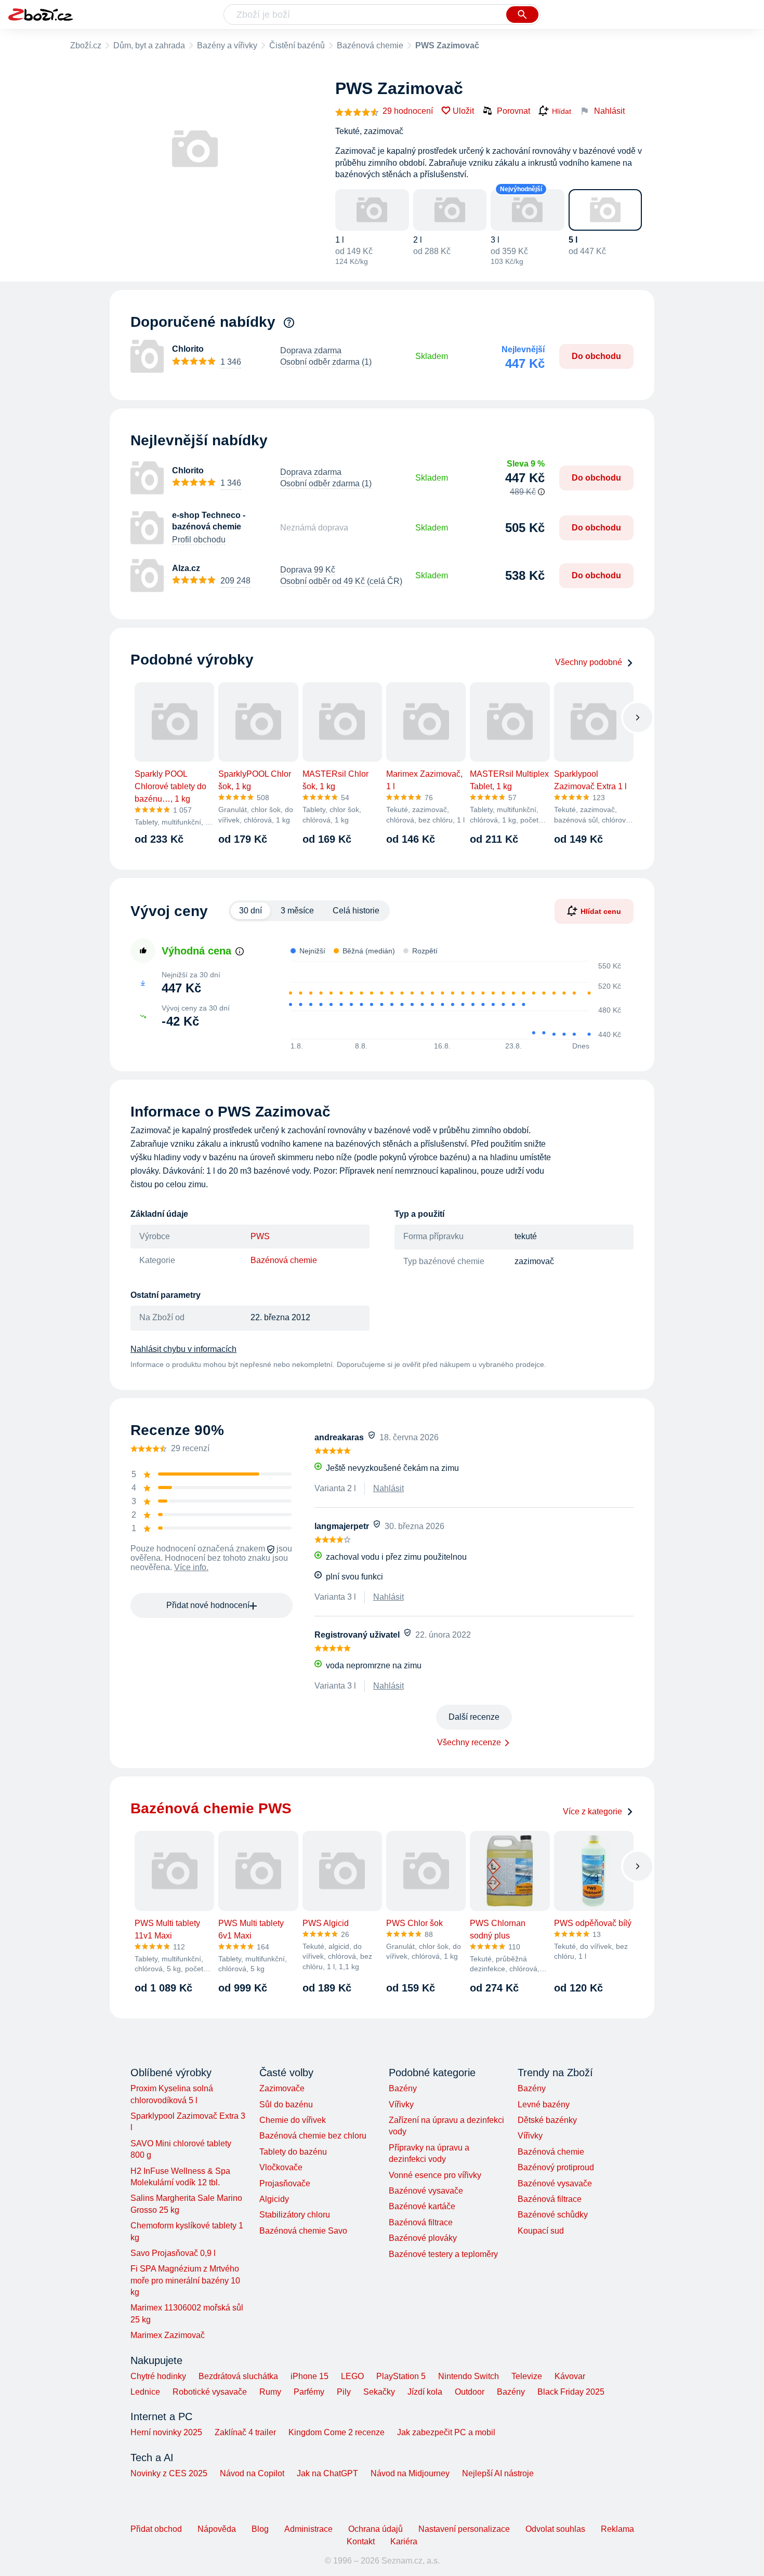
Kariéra (404, 2541)
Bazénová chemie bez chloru (313, 2136)
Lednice (145, 2392)
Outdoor (470, 2392)
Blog (260, 2529)
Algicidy (274, 2199)
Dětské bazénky (547, 2120)
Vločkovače (281, 2167)
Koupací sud (541, 2231)
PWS (260, 1236)
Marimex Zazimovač (168, 2335)
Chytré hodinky (158, 2376)
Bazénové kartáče (422, 2206)
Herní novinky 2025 (166, 2432)
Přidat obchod (156, 2529)
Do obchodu (596, 356)
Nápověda (217, 2529)
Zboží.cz (86, 45)
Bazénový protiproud (556, 2167)
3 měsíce (297, 911)
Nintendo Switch (469, 2376)
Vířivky (401, 2104)
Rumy (270, 2392)
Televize (527, 2376)
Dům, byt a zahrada (149, 45)
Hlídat (562, 111)
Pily (344, 2392)
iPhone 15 (309, 2376)
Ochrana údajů (376, 2529)
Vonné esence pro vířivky (435, 2175)
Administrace (308, 2529)
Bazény (403, 2088)
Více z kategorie (592, 1811)
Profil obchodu (199, 540)
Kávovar (570, 2376)
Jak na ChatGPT (327, 2473)
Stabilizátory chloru (295, 2215)
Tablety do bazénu (293, 2152)
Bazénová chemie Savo (303, 2231)
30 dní (251, 911)
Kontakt (361, 2541)
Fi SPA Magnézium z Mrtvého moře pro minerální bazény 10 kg (185, 2280)
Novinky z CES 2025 (169, 2473)
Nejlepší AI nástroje (498, 2473)
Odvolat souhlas (555, 2529)
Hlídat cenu (601, 911)
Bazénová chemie (370, 45)
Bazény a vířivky (227, 45)
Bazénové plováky (423, 2238)
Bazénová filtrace (421, 2222)
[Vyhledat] (522, 15)
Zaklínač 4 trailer (245, 2432)
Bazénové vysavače (426, 2191)
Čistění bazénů (297, 45)
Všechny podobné (589, 662)
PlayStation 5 (401, 2376)
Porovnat (513, 111)
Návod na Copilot (252, 2473)
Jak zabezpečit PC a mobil (446, 2432)
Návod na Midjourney (410, 2473)
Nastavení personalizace (464, 2529)
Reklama (617, 2529)
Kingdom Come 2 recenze (337, 2432)
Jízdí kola (425, 2392)
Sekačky (379, 2392)
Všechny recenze (469, 1742)
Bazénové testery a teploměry (443, 2254)
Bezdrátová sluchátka (238, 2376)
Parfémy (309, 2392)
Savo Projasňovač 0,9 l (173, 2253)
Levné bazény (544, 2104)
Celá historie (356, 911)
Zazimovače (282, 2088)
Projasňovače (285, 2183)
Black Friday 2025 (571, 2392)
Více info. (191, 1567)
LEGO (352, 2376)
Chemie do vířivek (293, 2120)
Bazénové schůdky (553, 2215)
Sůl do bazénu (286, 2104)
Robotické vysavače (210, 2392)
